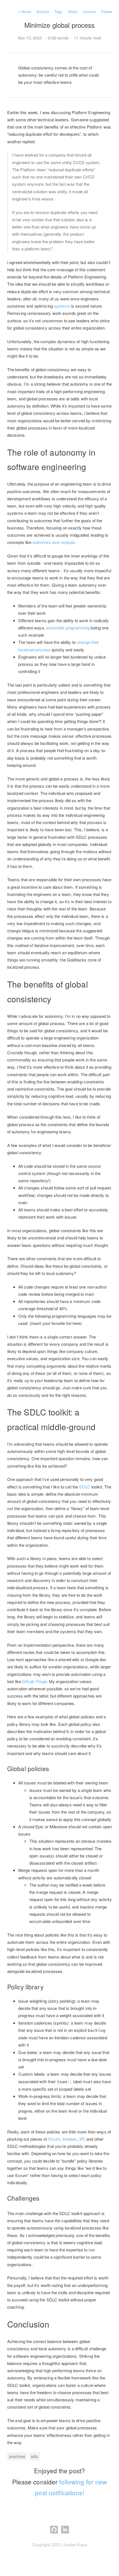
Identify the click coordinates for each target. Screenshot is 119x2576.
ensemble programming (68, 628)
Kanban (70, 2139)
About (73, 12)
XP (82, 2139)
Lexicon (89, 12)
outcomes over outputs (54, 542)
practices (17, 2456)
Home (24, 12)
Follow (107, 12)
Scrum (54, 2139)
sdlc (34, 2456)
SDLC (85, 1487)
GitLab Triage (34, 1681)
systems (62, 306)
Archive (43, 12)
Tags (58, 12)
